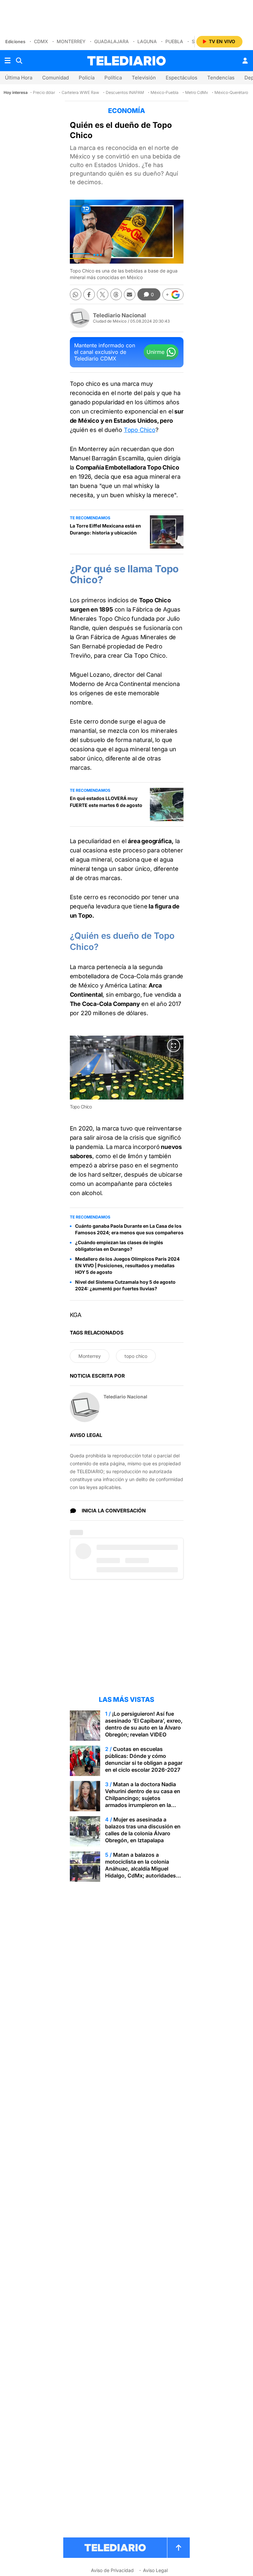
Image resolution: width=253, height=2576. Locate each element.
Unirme (155, 352)
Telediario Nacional (119, 315)
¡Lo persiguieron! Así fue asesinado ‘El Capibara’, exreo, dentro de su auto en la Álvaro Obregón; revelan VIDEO (144, 1724)
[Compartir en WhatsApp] (76, 294)
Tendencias (221, 78)
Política (113, 78)
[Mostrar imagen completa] (174, 1045)
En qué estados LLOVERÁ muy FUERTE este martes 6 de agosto (106, 802)
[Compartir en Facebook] (89, 294)
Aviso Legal (155, 2570)
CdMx (41, 41)
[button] (173, 295)
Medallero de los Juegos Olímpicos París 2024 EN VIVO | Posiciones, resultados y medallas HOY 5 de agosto (127, 1265)
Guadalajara (112, 41)
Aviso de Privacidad (112, 2570)
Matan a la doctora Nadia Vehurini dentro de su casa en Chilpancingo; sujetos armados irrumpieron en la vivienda (143, 1798)
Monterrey (71, 41)
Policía (87, 78)
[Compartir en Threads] (116, 294)
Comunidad (56, 78)
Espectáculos (182, 78)
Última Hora (19, 78)
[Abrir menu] (8, 61)
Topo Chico (140, 430)
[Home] (126, 61)
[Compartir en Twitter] (103, 294)
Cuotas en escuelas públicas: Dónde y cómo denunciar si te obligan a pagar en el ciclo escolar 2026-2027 (144, 1759)
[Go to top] (179, 2548)
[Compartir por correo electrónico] (130, 294)
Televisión (144, 78)
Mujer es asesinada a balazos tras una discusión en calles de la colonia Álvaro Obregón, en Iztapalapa (143, 1830)
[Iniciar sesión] (245, 61)
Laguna (147, 41)
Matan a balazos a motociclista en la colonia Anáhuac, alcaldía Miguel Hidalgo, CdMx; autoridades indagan (141, 1869)
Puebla (174, 41)
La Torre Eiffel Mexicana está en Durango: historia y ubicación (105, 529)
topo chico (136, 1356)
